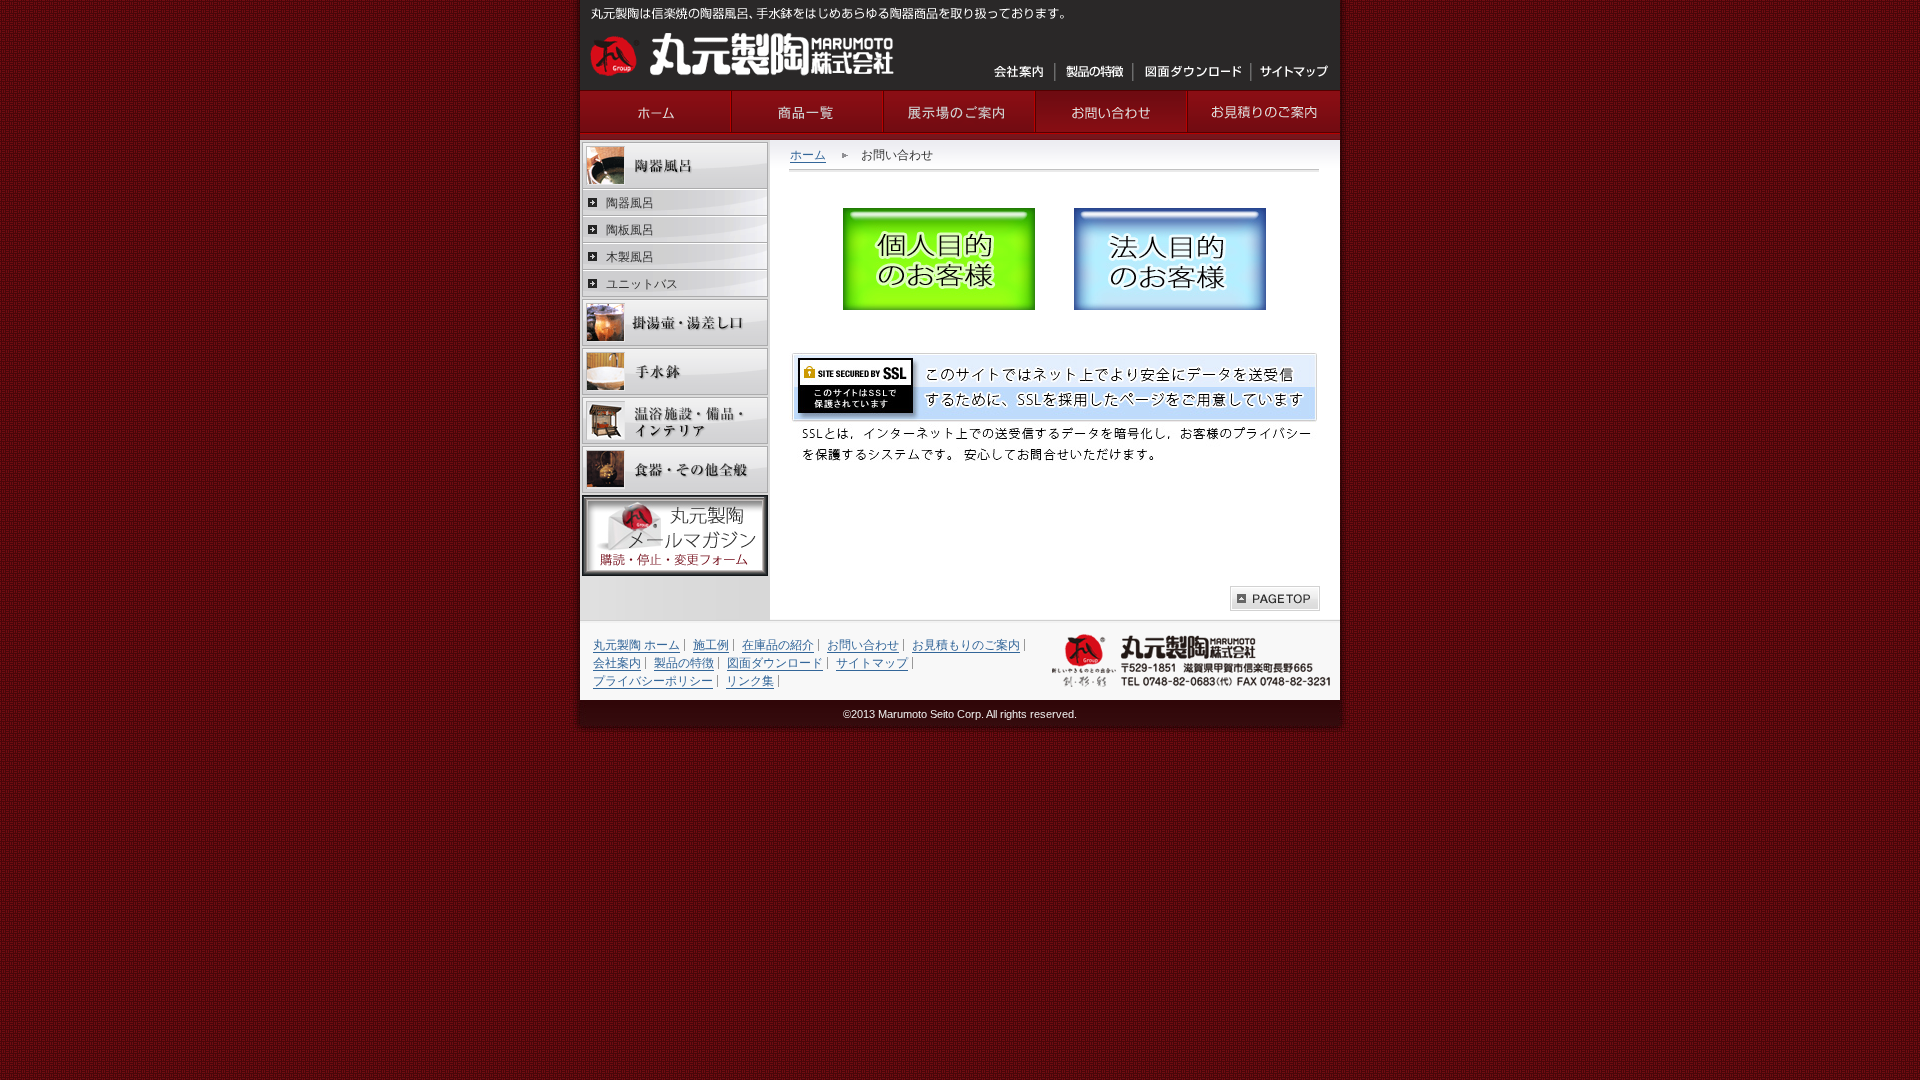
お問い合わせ (1112, 111)
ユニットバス (642, 284)
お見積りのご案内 (1264, 111)
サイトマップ (1293, 72)
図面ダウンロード (1192, 72)
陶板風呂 (630, 230)
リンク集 (750, 681)
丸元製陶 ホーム (636, 645)
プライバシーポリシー (653, 681)
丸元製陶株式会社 (742, 54)
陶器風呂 (675, 165)
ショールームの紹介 (960, 111)
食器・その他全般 (675, 469)
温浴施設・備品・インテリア (675, 420)
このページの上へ (1275, 598)
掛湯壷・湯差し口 (675, 322)
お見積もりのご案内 (966, 645)
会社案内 (1020, 72)
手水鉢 (675, 371)
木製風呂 (630, 257)
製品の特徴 (1094, 72)
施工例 (711, 645)
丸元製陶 (656, 111)
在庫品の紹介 (778, 645)
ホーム (808, 155)
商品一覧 (808, 111)
